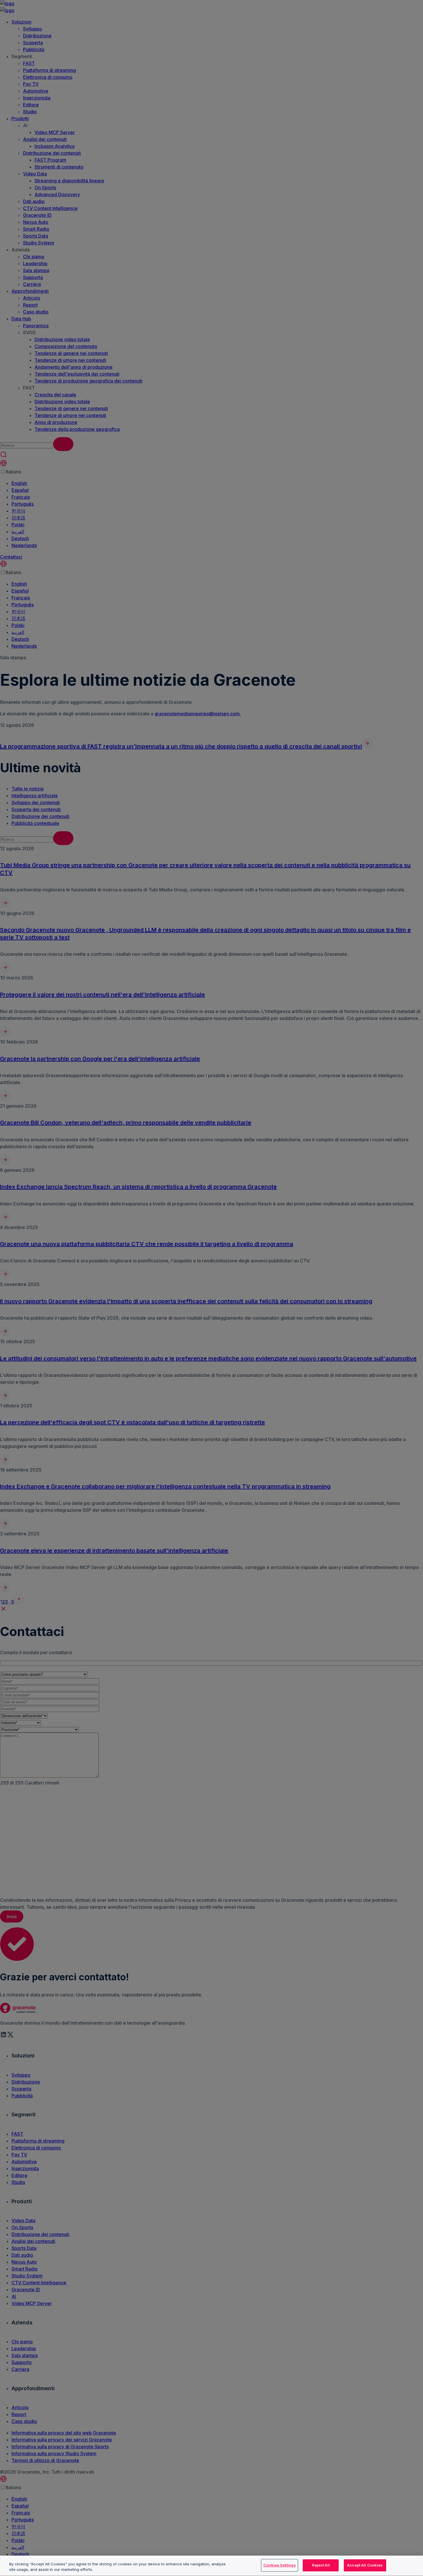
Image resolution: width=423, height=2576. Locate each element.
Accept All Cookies (365, 2565)
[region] (211, 2566)
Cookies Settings (280, 2565)
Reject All (321, 2565)
